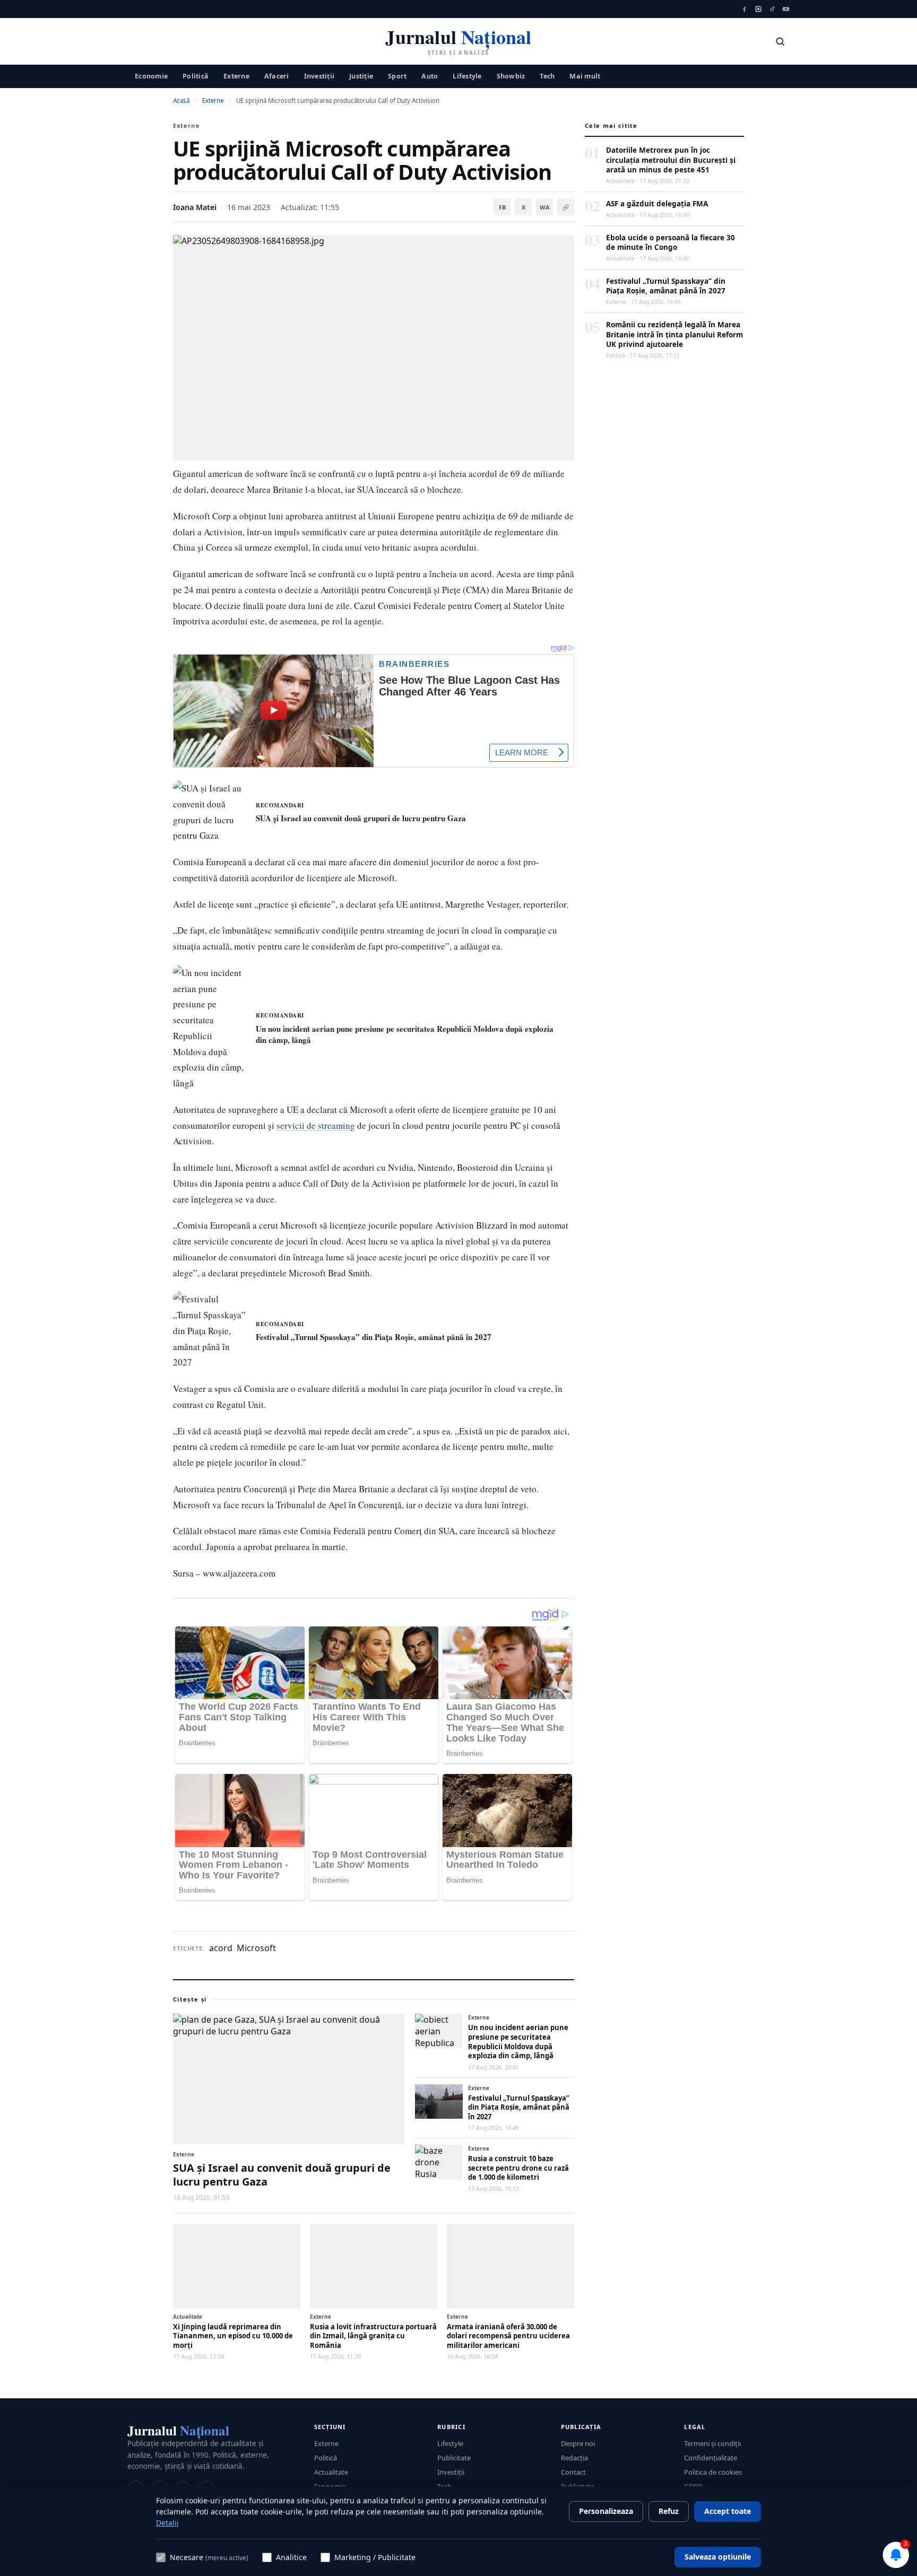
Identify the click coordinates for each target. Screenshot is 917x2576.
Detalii (167, 2523)
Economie (151, 76)
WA (545, 207)
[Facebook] (745, 9)
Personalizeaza (606, 2511)
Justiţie (361, 76)
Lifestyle (467, 76)
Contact (573, 2472)
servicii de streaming (316, 1125)
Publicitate (454, 2458)
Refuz (669, 2511)
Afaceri (277, 76)
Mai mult (585, 76)
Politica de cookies (713, 2472)
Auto (430, 76)
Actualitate (331, 2472)
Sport (397, 76)
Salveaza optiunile (718, 2557)
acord (221, 1948)
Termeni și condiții (712, 2443)
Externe (236, 76)
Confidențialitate (711, 2458)
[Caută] (780, 41)
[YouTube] (786, 9)
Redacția (574, 2458)
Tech (547, 76)
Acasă (181, 101)
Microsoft (256, 1948)
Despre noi (578, 2443)
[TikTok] (772, 9)
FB (502, 207)
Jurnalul (178, 2430)
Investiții (319, 76)
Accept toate (728, 2511)
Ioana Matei (195, 207)
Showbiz (511, 76)
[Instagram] (758, 9)
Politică (196, 76)
